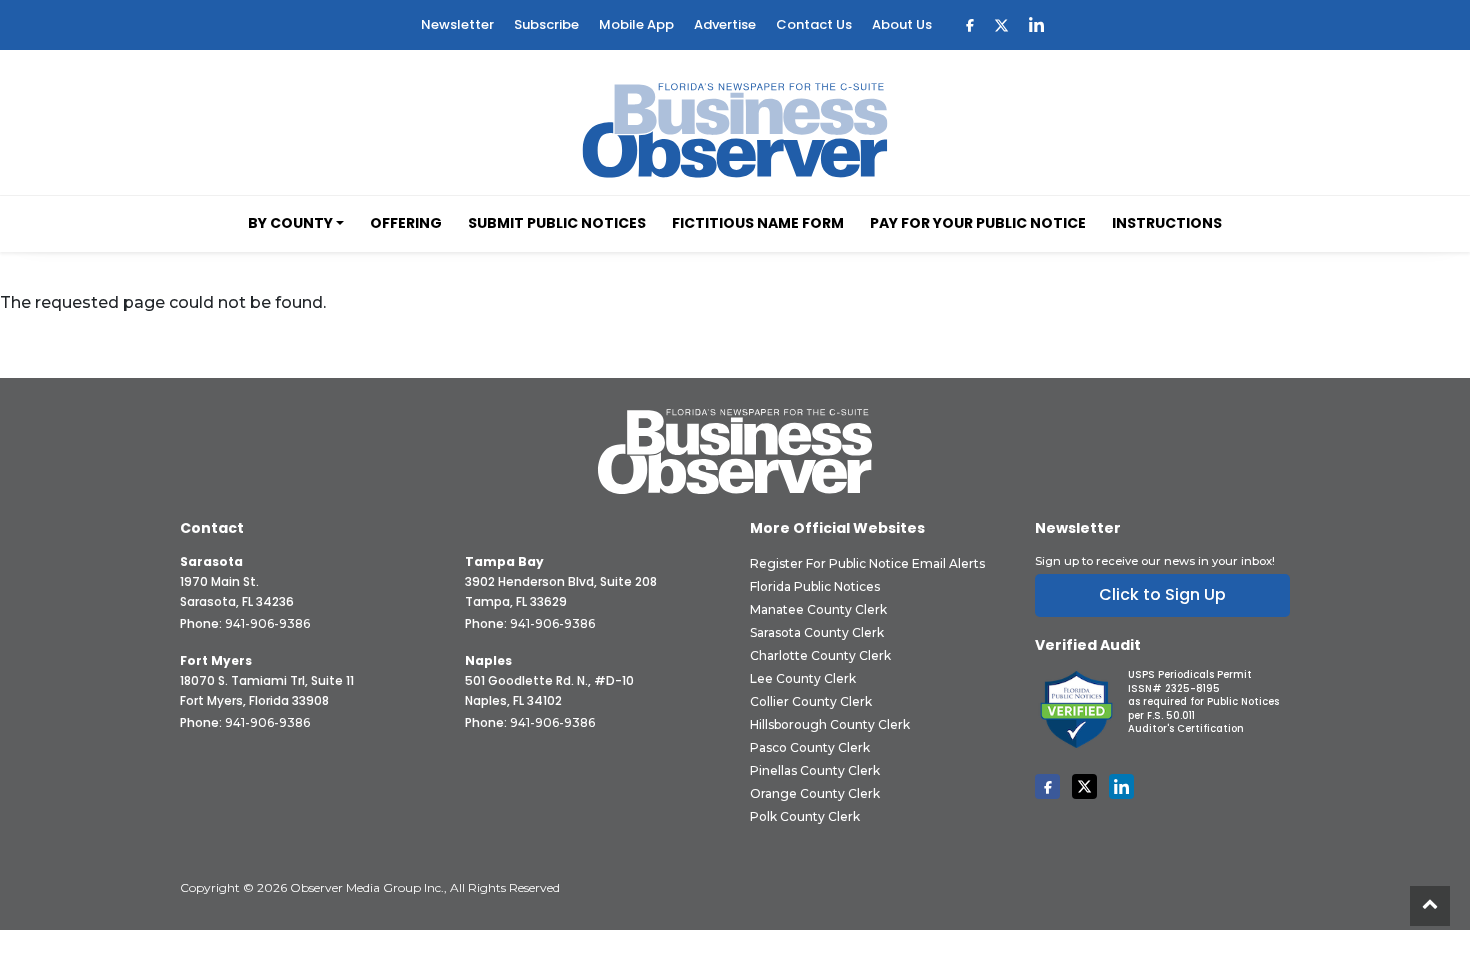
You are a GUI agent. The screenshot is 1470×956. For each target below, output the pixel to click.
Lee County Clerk (803, 678)
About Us (902, 24)
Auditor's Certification (1186, 728)
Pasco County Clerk (810, 747)
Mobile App (636, 24)
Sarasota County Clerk (817, 632)
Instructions (1167, 223)
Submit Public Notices (557, 223)
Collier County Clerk (811, 701)
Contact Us (814, 24)
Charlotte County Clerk (820, 655)
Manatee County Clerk (818, 609)
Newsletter (457, 24)
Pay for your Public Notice (978, 223)
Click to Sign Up (1162, 594)
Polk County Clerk (805, 816)
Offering (406, 223)
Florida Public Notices (815, 586)
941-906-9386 (267, 623)
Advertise (725, 24)
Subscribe (546, 24)
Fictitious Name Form (758, 223)
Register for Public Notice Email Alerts (867, 563)
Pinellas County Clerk (815, 770)
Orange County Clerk (815, 793)
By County (290, 223)
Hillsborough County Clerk (830, 724)
